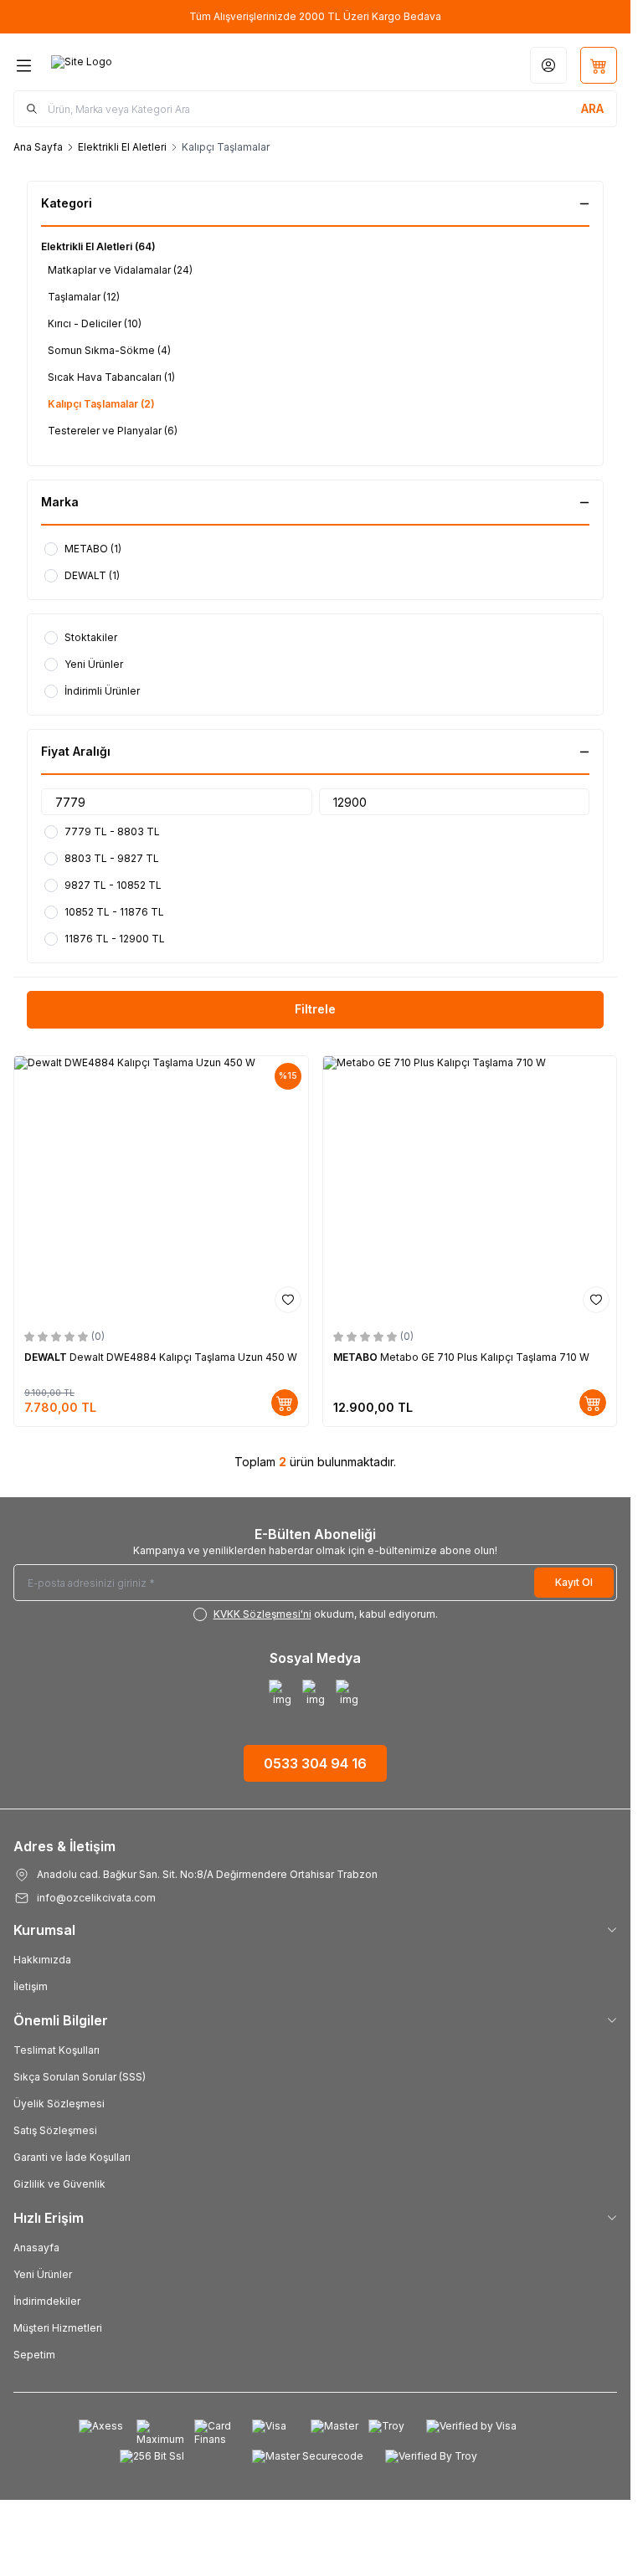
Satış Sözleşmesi (55, 2130)
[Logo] (131, 65)
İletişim (31, 1986)
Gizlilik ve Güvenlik (59, 2184)
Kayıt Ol (574, 1582)
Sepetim (34, 2355)
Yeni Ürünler (43, 2274)
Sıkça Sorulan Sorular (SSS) (80, 2077)
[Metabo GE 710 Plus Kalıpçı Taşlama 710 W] (470, 1188)
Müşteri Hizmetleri (58, 2328)
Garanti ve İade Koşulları (72, 2157)
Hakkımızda (42, 1960)
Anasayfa (36, 2248)
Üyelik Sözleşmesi (59, 2104)
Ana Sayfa (38, 147)
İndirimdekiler (47, 2301)
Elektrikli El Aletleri (122, 147)
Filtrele (315, 1009)
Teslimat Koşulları (57, 2050)
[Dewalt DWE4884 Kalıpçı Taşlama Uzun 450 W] (161, 1188)
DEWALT (47, 1357)
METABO (357, 1357)
